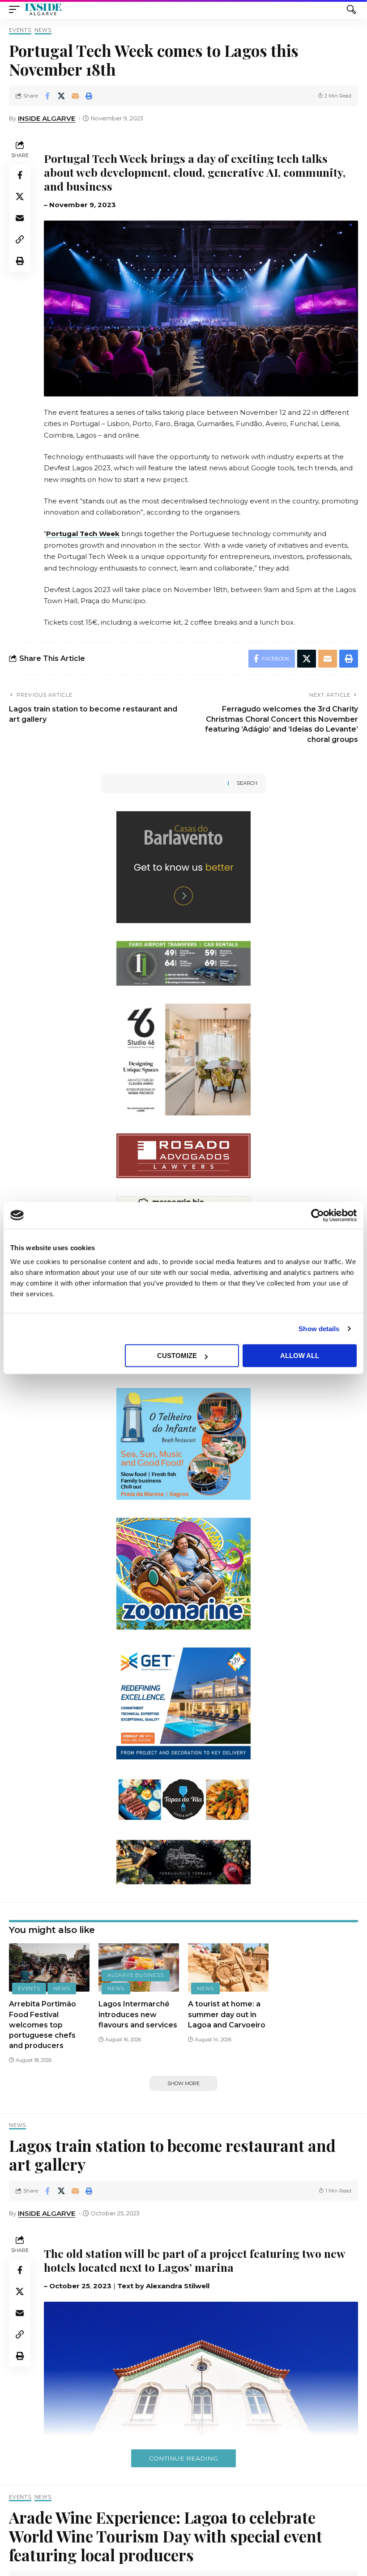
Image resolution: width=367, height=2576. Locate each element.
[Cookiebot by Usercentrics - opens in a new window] (318, 1215)
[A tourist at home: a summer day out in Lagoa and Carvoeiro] (228, 1967)
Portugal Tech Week (83, 534)
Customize (177, 1356)
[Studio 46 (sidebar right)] (183, 1059)
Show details (319, 1329)
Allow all (300, 1356)
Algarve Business (135, 1975)
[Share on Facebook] (47, 96)
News (43, 30)
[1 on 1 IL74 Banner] (183, 963)
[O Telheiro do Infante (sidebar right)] (183, 1443)
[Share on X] (61, 96)
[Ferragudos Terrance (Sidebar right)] (183, 1862)
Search (247, 783)
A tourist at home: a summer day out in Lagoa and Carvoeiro (227, 2014)
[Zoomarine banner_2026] (183, 1573)
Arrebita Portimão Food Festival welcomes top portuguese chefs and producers (43, 2025)
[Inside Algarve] (43, 9)
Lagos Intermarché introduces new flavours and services (138, 2014)
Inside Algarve (47, 118)
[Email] (75, 96)
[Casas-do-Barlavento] (183, 866)
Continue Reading (183, 2458)
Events (20, 30)
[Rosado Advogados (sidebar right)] (183, 1155)
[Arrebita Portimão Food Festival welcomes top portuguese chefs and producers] (49, 1967)
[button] (17, 9)
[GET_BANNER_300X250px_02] (183, 1703)
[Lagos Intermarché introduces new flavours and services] (139, 1967)
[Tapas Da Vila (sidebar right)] (183, 1799)
